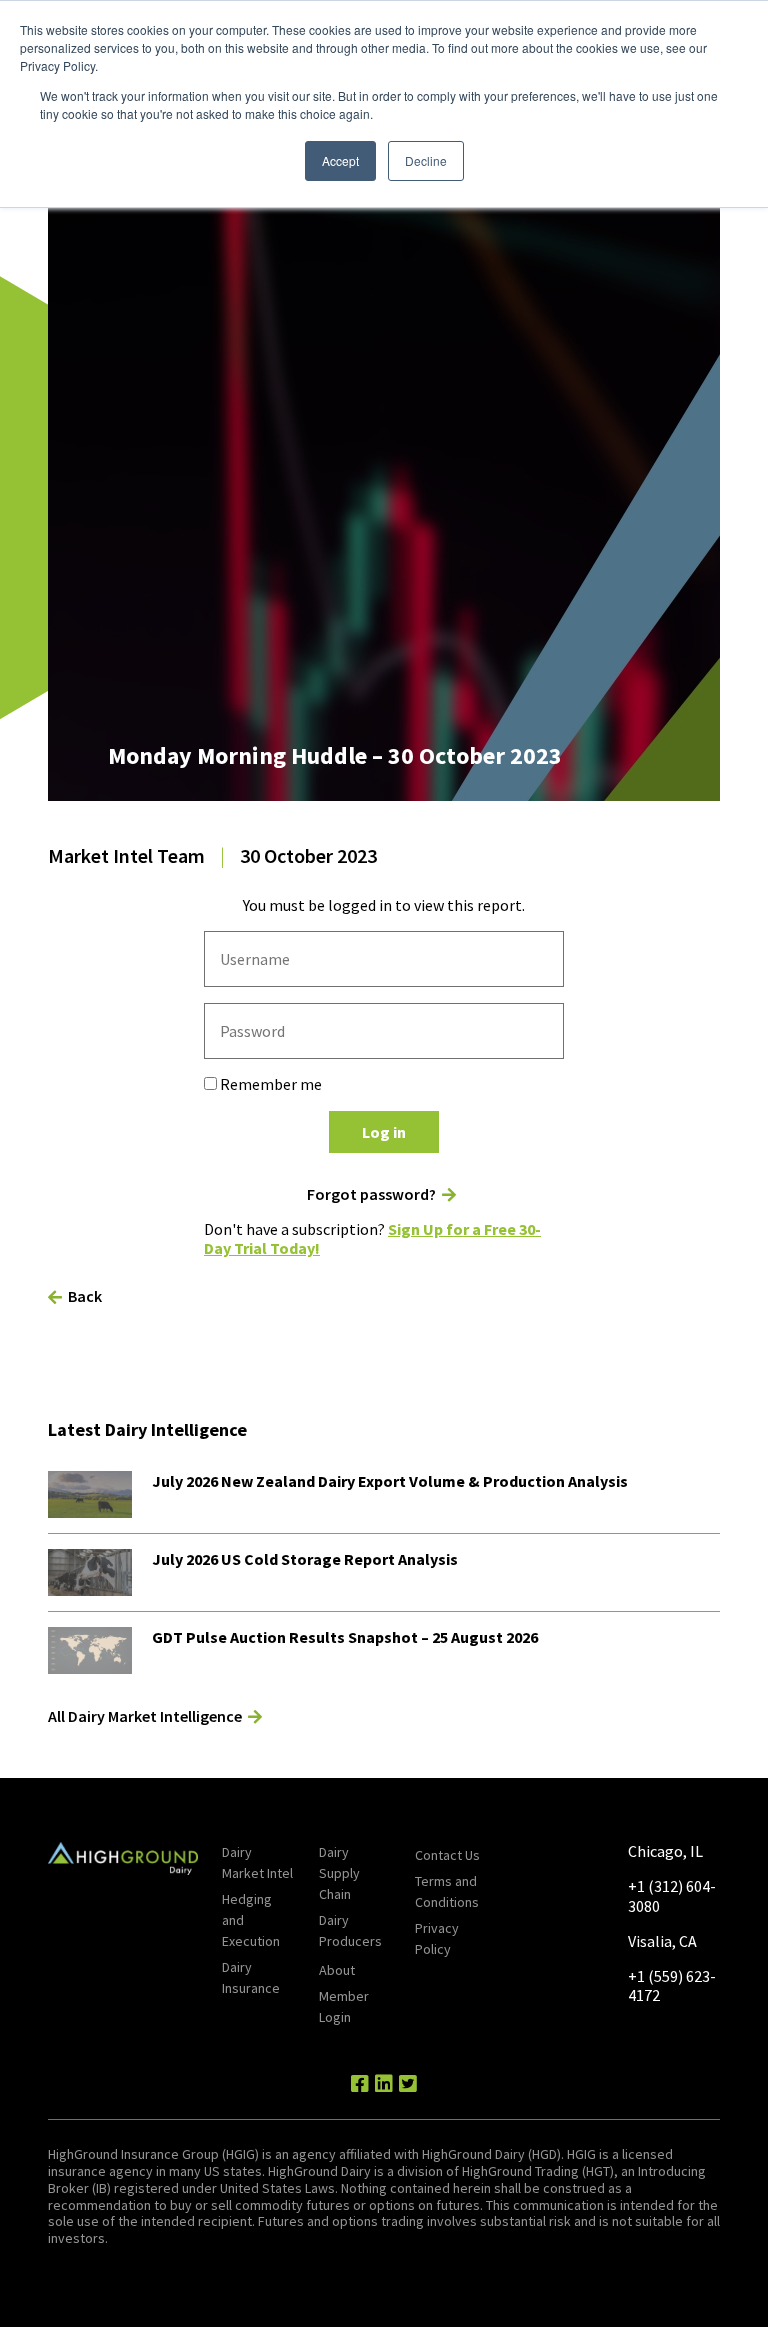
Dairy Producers (350, 1930)
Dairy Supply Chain (339, 1873)
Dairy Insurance (251, 1977)
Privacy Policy (437, 1938)
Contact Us (447, 1855)
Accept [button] (340, 160)
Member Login (344, 2006)
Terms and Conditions (447, 1891)
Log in (384, 1132)
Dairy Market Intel (257, 1862)
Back (85, 1296)
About (337, 1970)
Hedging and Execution (251, 1920)
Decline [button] (426, 160)
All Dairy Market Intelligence (145, 1716)
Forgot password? (371, 1194)
